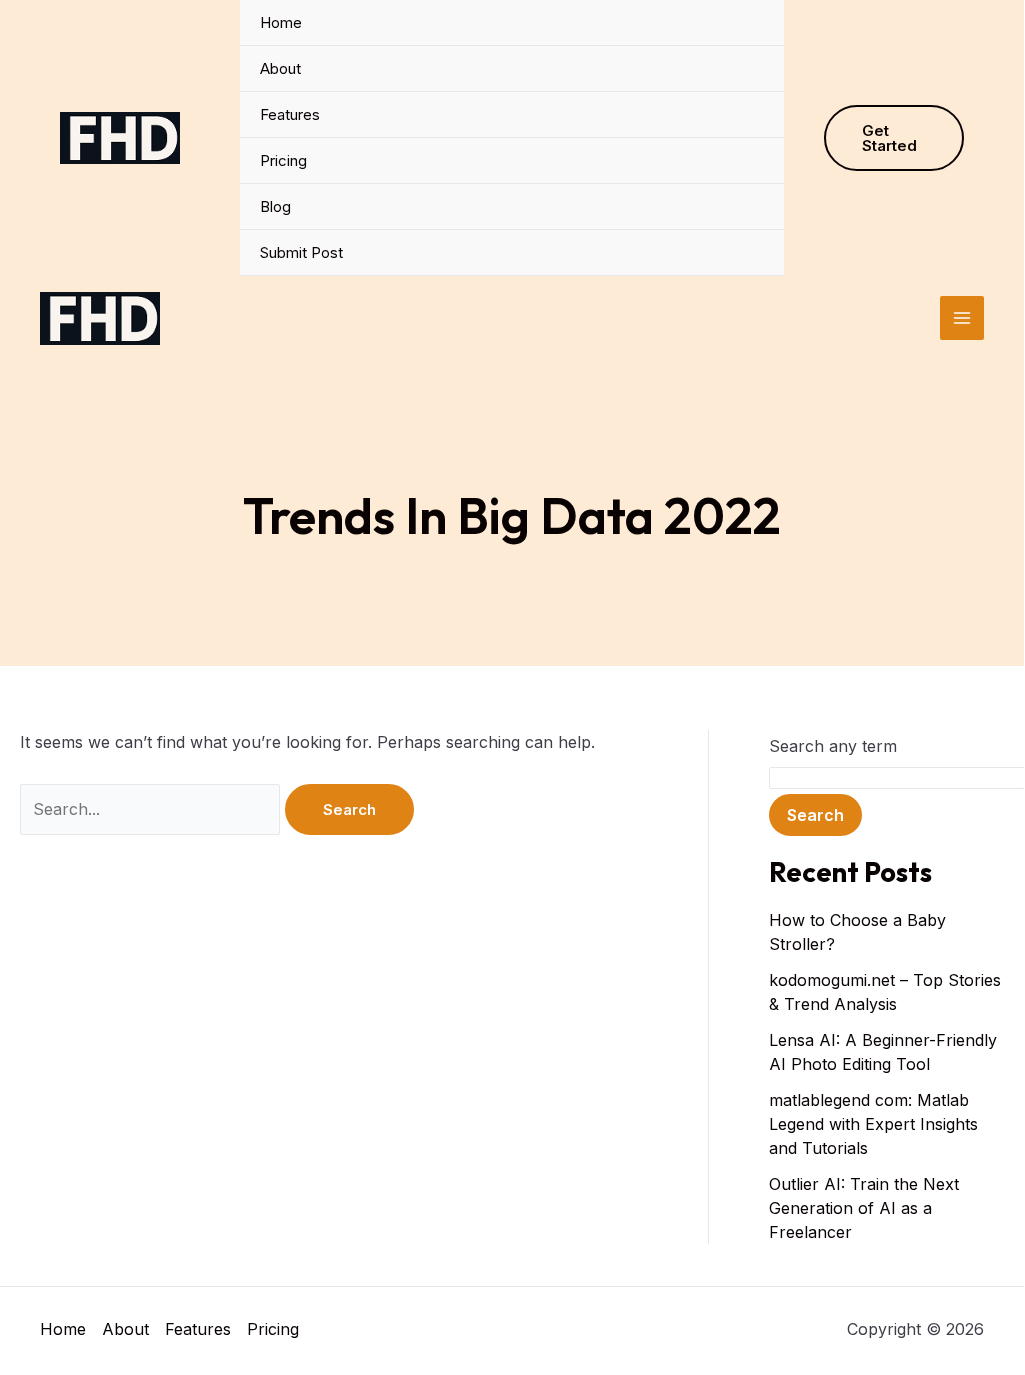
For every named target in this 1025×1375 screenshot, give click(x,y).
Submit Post (301, 252)
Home (281, 22)
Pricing (283, 160)
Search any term (833, 746)
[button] (894, 138)
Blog (275, 206)
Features (290, 114)
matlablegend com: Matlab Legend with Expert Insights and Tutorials (873, 1124)
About (280, 68)
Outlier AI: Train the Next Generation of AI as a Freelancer (864, 1208)
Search (815, 815)
